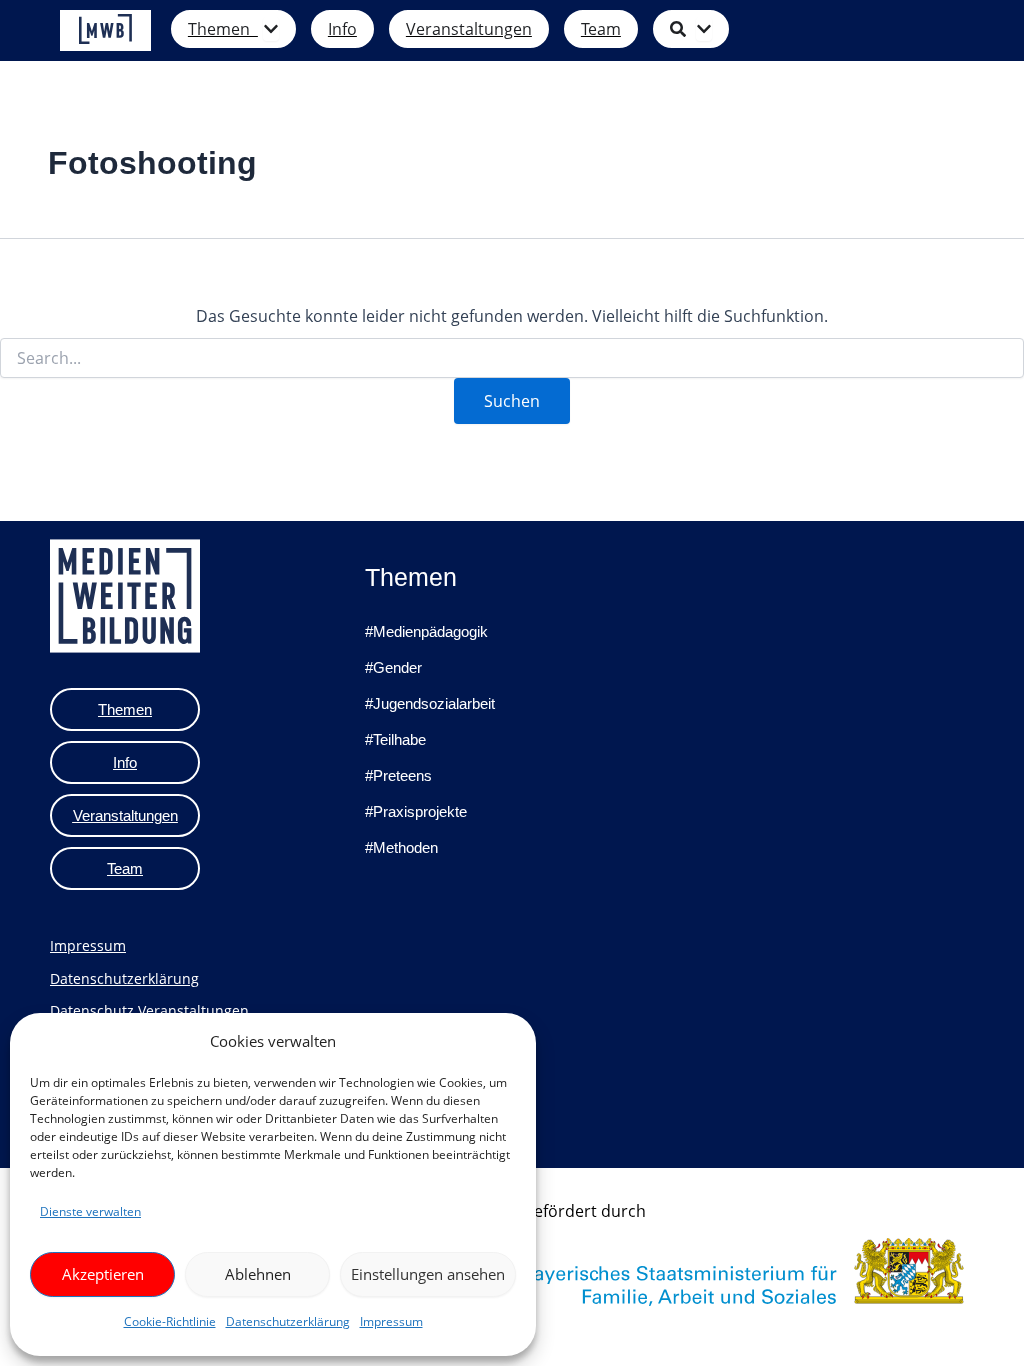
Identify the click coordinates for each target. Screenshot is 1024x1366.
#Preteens (398, 775)
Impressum (391, 1321)
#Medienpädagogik (426, 631)
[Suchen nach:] (512, 358)
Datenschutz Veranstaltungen (149, 1010)
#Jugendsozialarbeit (430, 703)
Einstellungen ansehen (428, 1274)
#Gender (393, 667)
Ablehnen (258, 1274)
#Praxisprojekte (416, 811)
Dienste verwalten (90, 1211)
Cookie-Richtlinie (170, 1321)
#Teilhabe (395, 739)
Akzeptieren (103, 1274)
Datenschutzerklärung (288, 1321)
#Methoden (401, 847)
